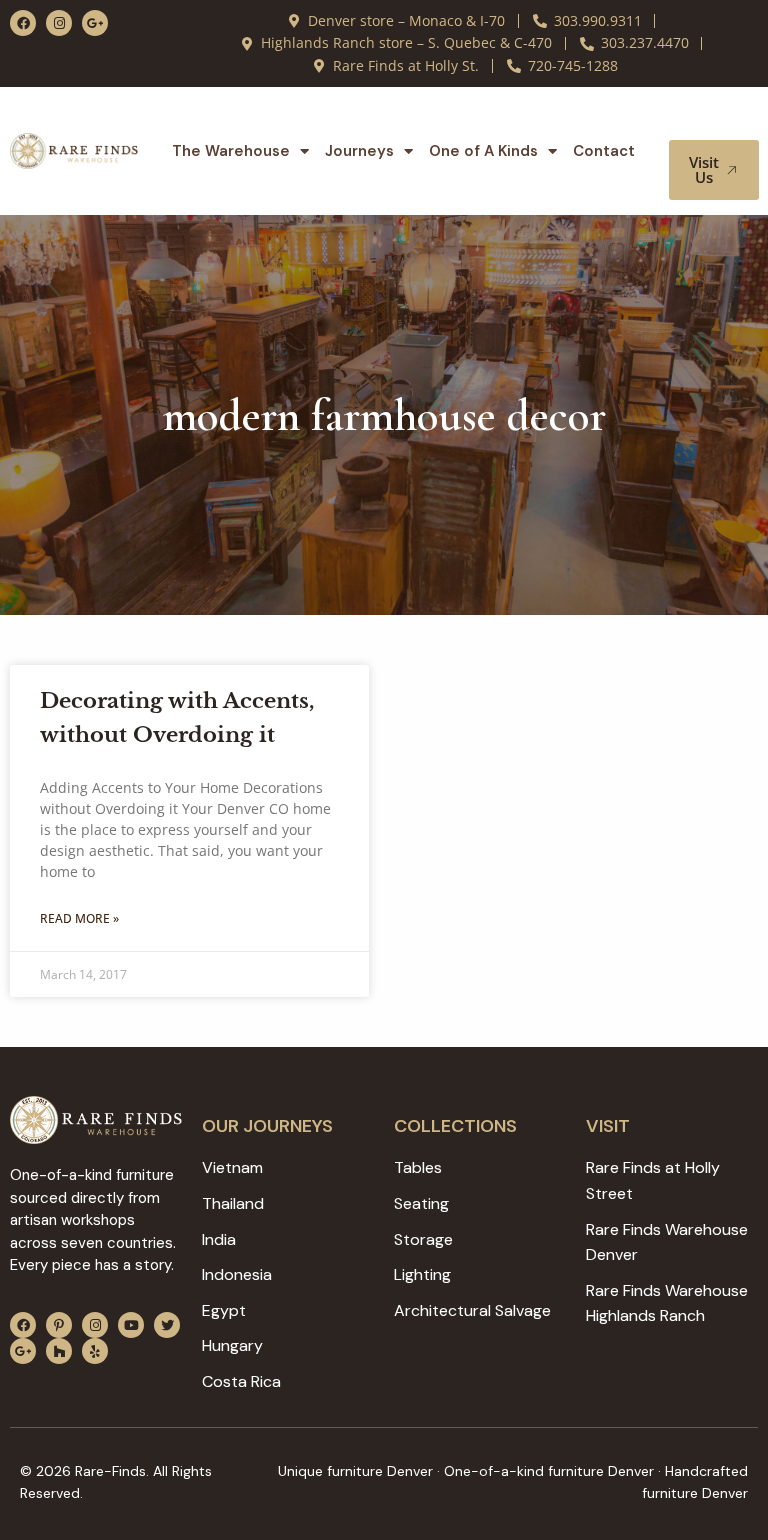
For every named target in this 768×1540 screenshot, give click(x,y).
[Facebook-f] (23, 23)
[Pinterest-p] (59, 1325)
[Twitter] (167, 1325)
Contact (604, 151)
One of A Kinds (483, 151)
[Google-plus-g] (95, 23)
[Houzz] (59, 1351)
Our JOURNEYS (267, 1126)
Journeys (359, 151)
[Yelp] (95, 1351)
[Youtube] (131, 1325)
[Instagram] (59, 23)
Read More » (79, 918)
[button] (716, 121)
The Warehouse (231, 151)
